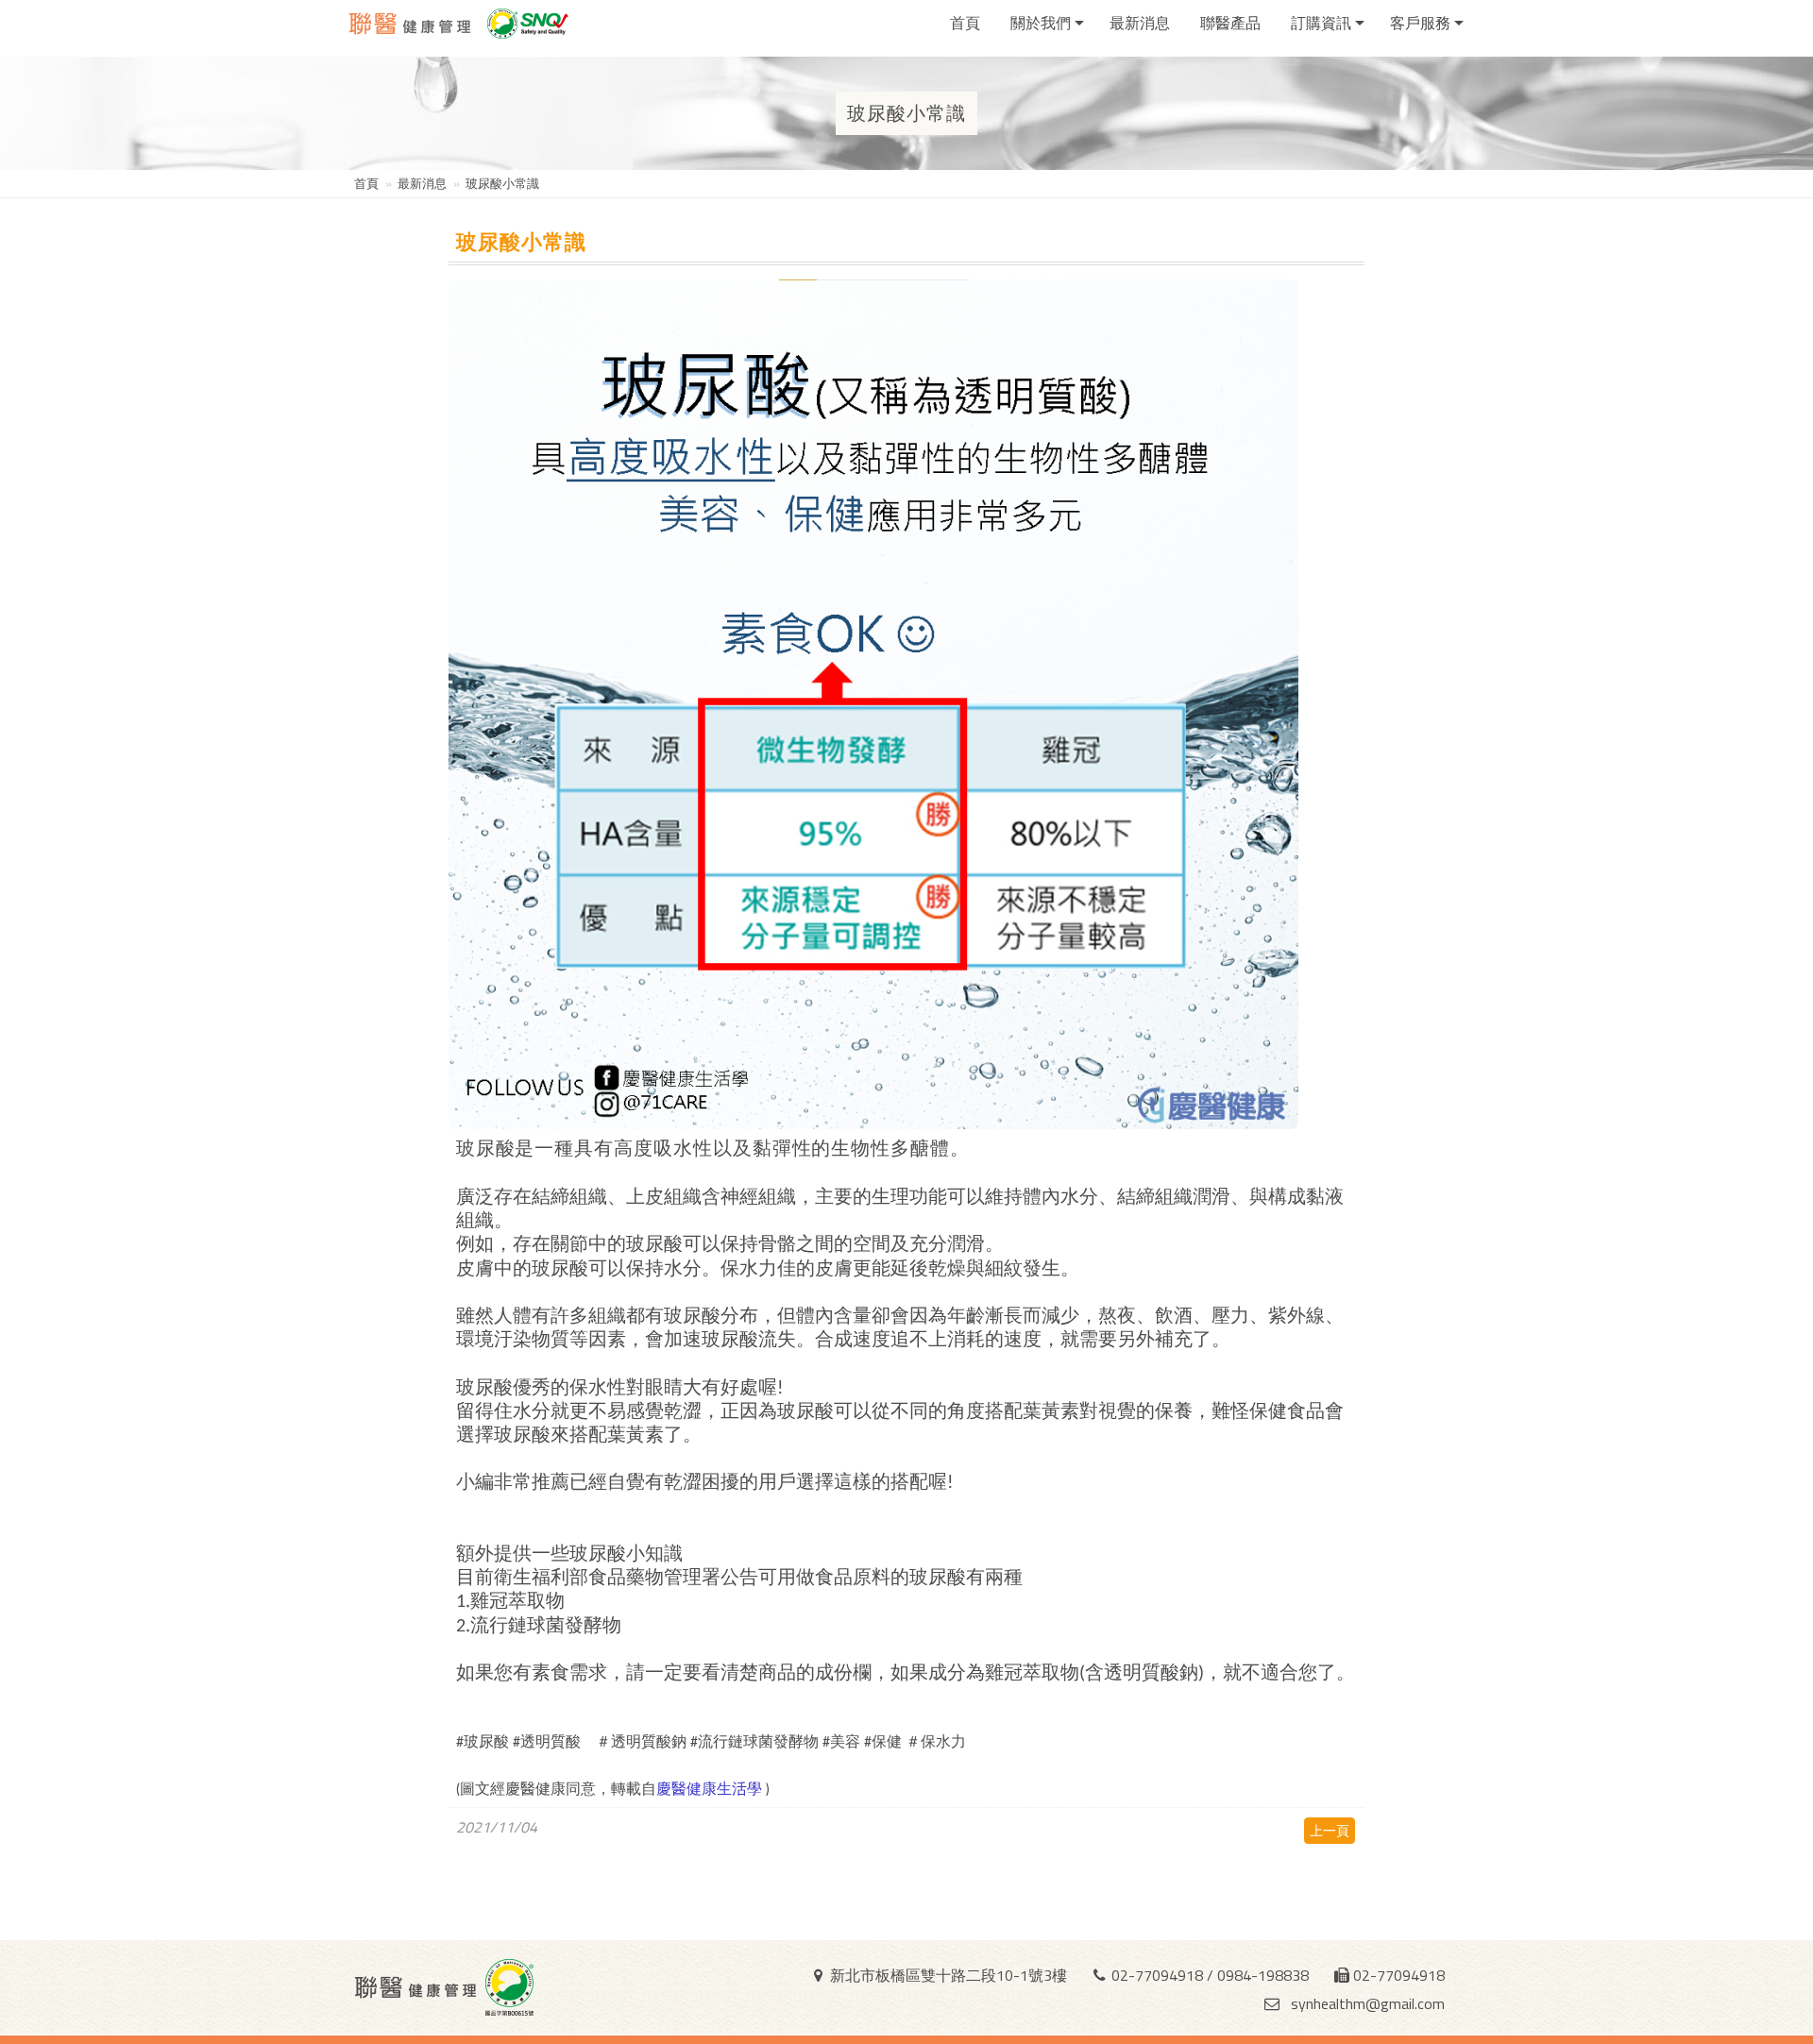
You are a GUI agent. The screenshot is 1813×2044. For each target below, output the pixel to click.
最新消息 (1140, 23)
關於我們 (1041, 23)
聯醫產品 (1230, 23)
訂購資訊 (1321, 23)
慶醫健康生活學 (711, 1788)
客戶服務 (1420, 23)
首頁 (965, 23)
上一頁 (1330, 1830)
